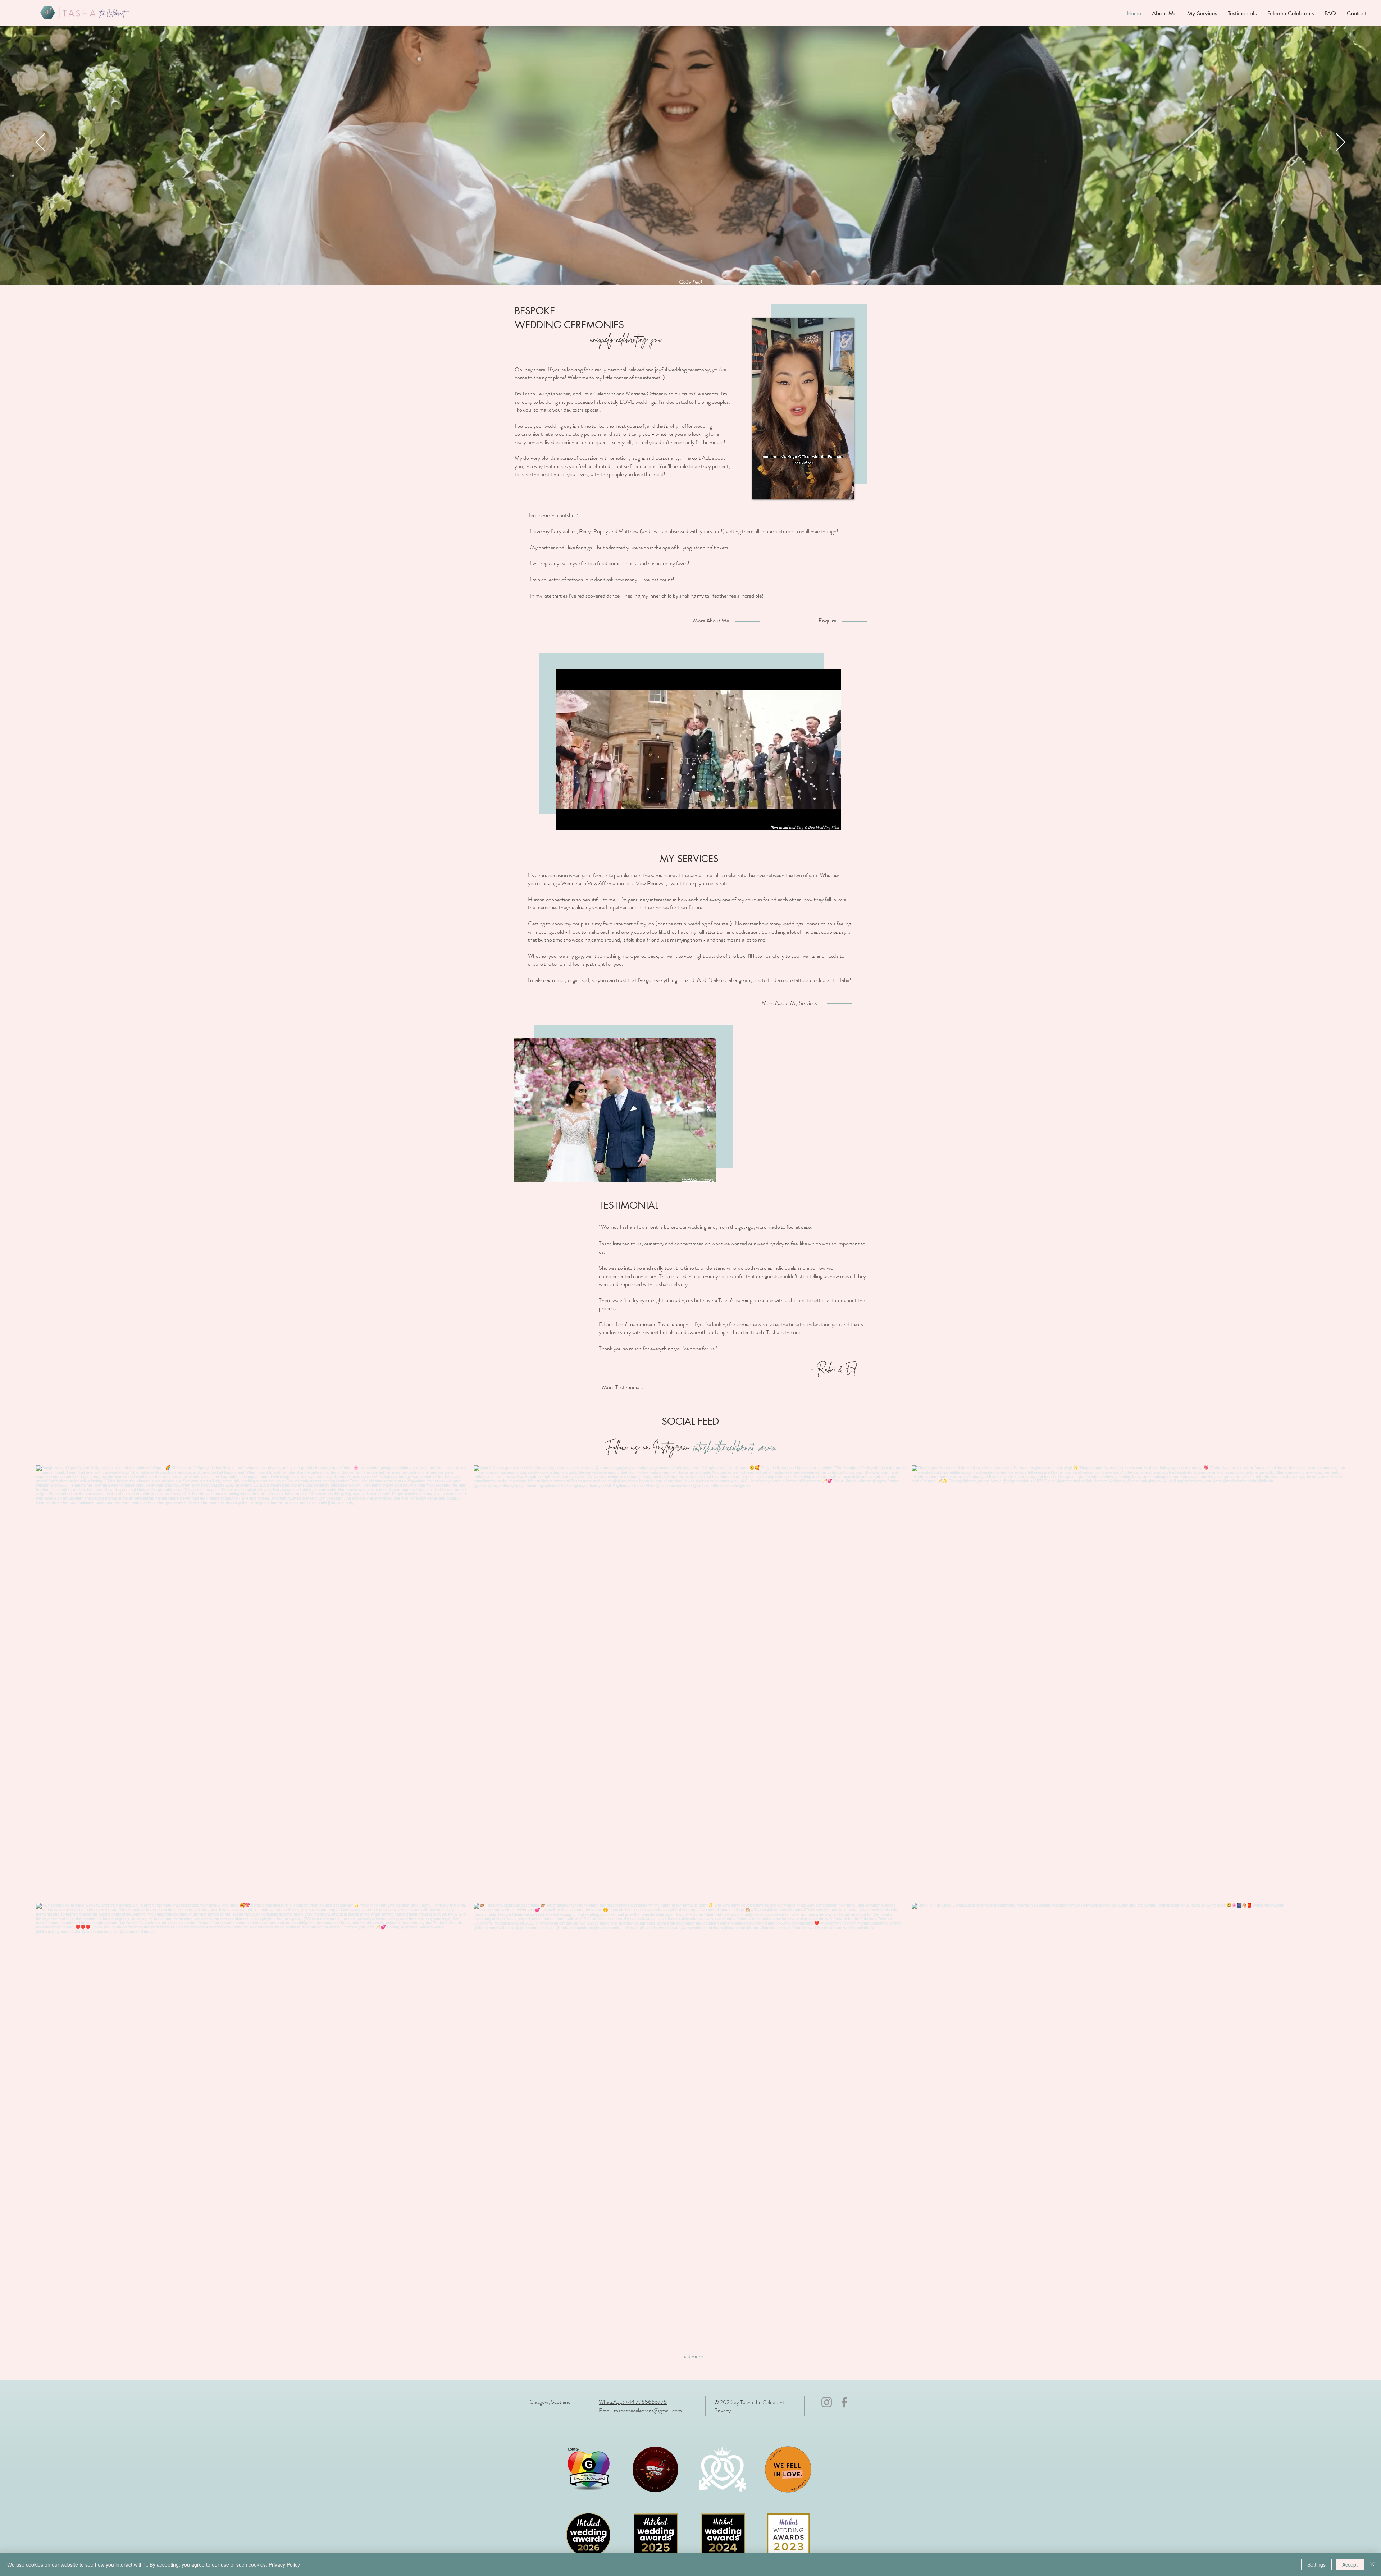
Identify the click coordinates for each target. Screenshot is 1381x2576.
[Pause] (762, 490)
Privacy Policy (284, 2564)
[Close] (1372, 2564)
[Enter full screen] (844, 490)
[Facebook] (844, 2402)
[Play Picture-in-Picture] (832, 490)
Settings (1316, 2564)
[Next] (1341, 143)
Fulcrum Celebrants (696, 394)
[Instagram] (827, 2402)
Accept (1350, 2564)
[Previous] (40, 143)
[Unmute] (774, 490)
